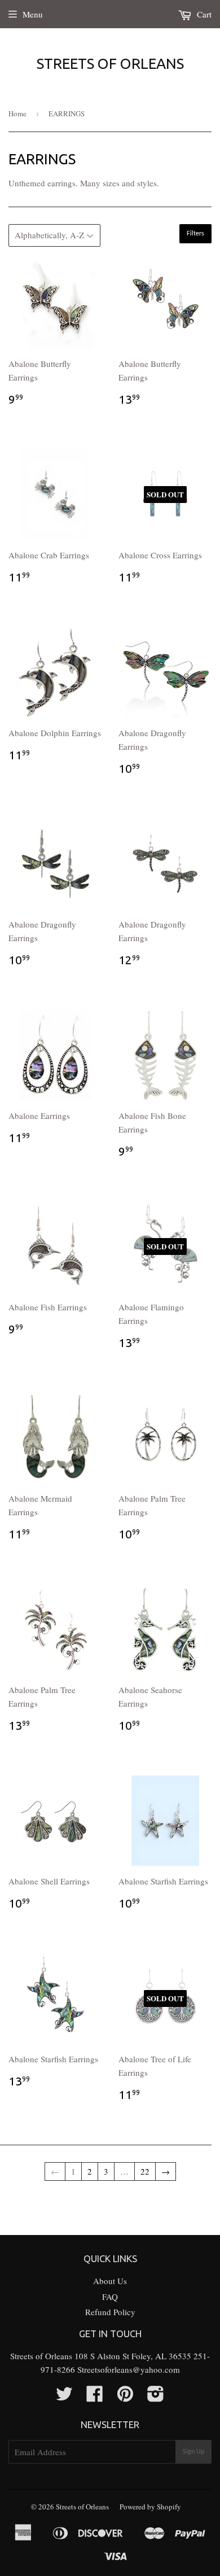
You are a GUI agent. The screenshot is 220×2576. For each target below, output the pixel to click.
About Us (110, 2281)
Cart (203, 14)
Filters (195, 234)
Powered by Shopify (150, 2507)
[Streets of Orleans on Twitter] (64, 2397)
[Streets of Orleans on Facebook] (95, 2397)
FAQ (110, 2297)
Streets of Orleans (110, 64)
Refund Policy (110, 2312)
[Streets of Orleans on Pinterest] (125, 2397)
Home (17, 113)
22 (145, 2171)
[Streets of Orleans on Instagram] (156, 2397)
